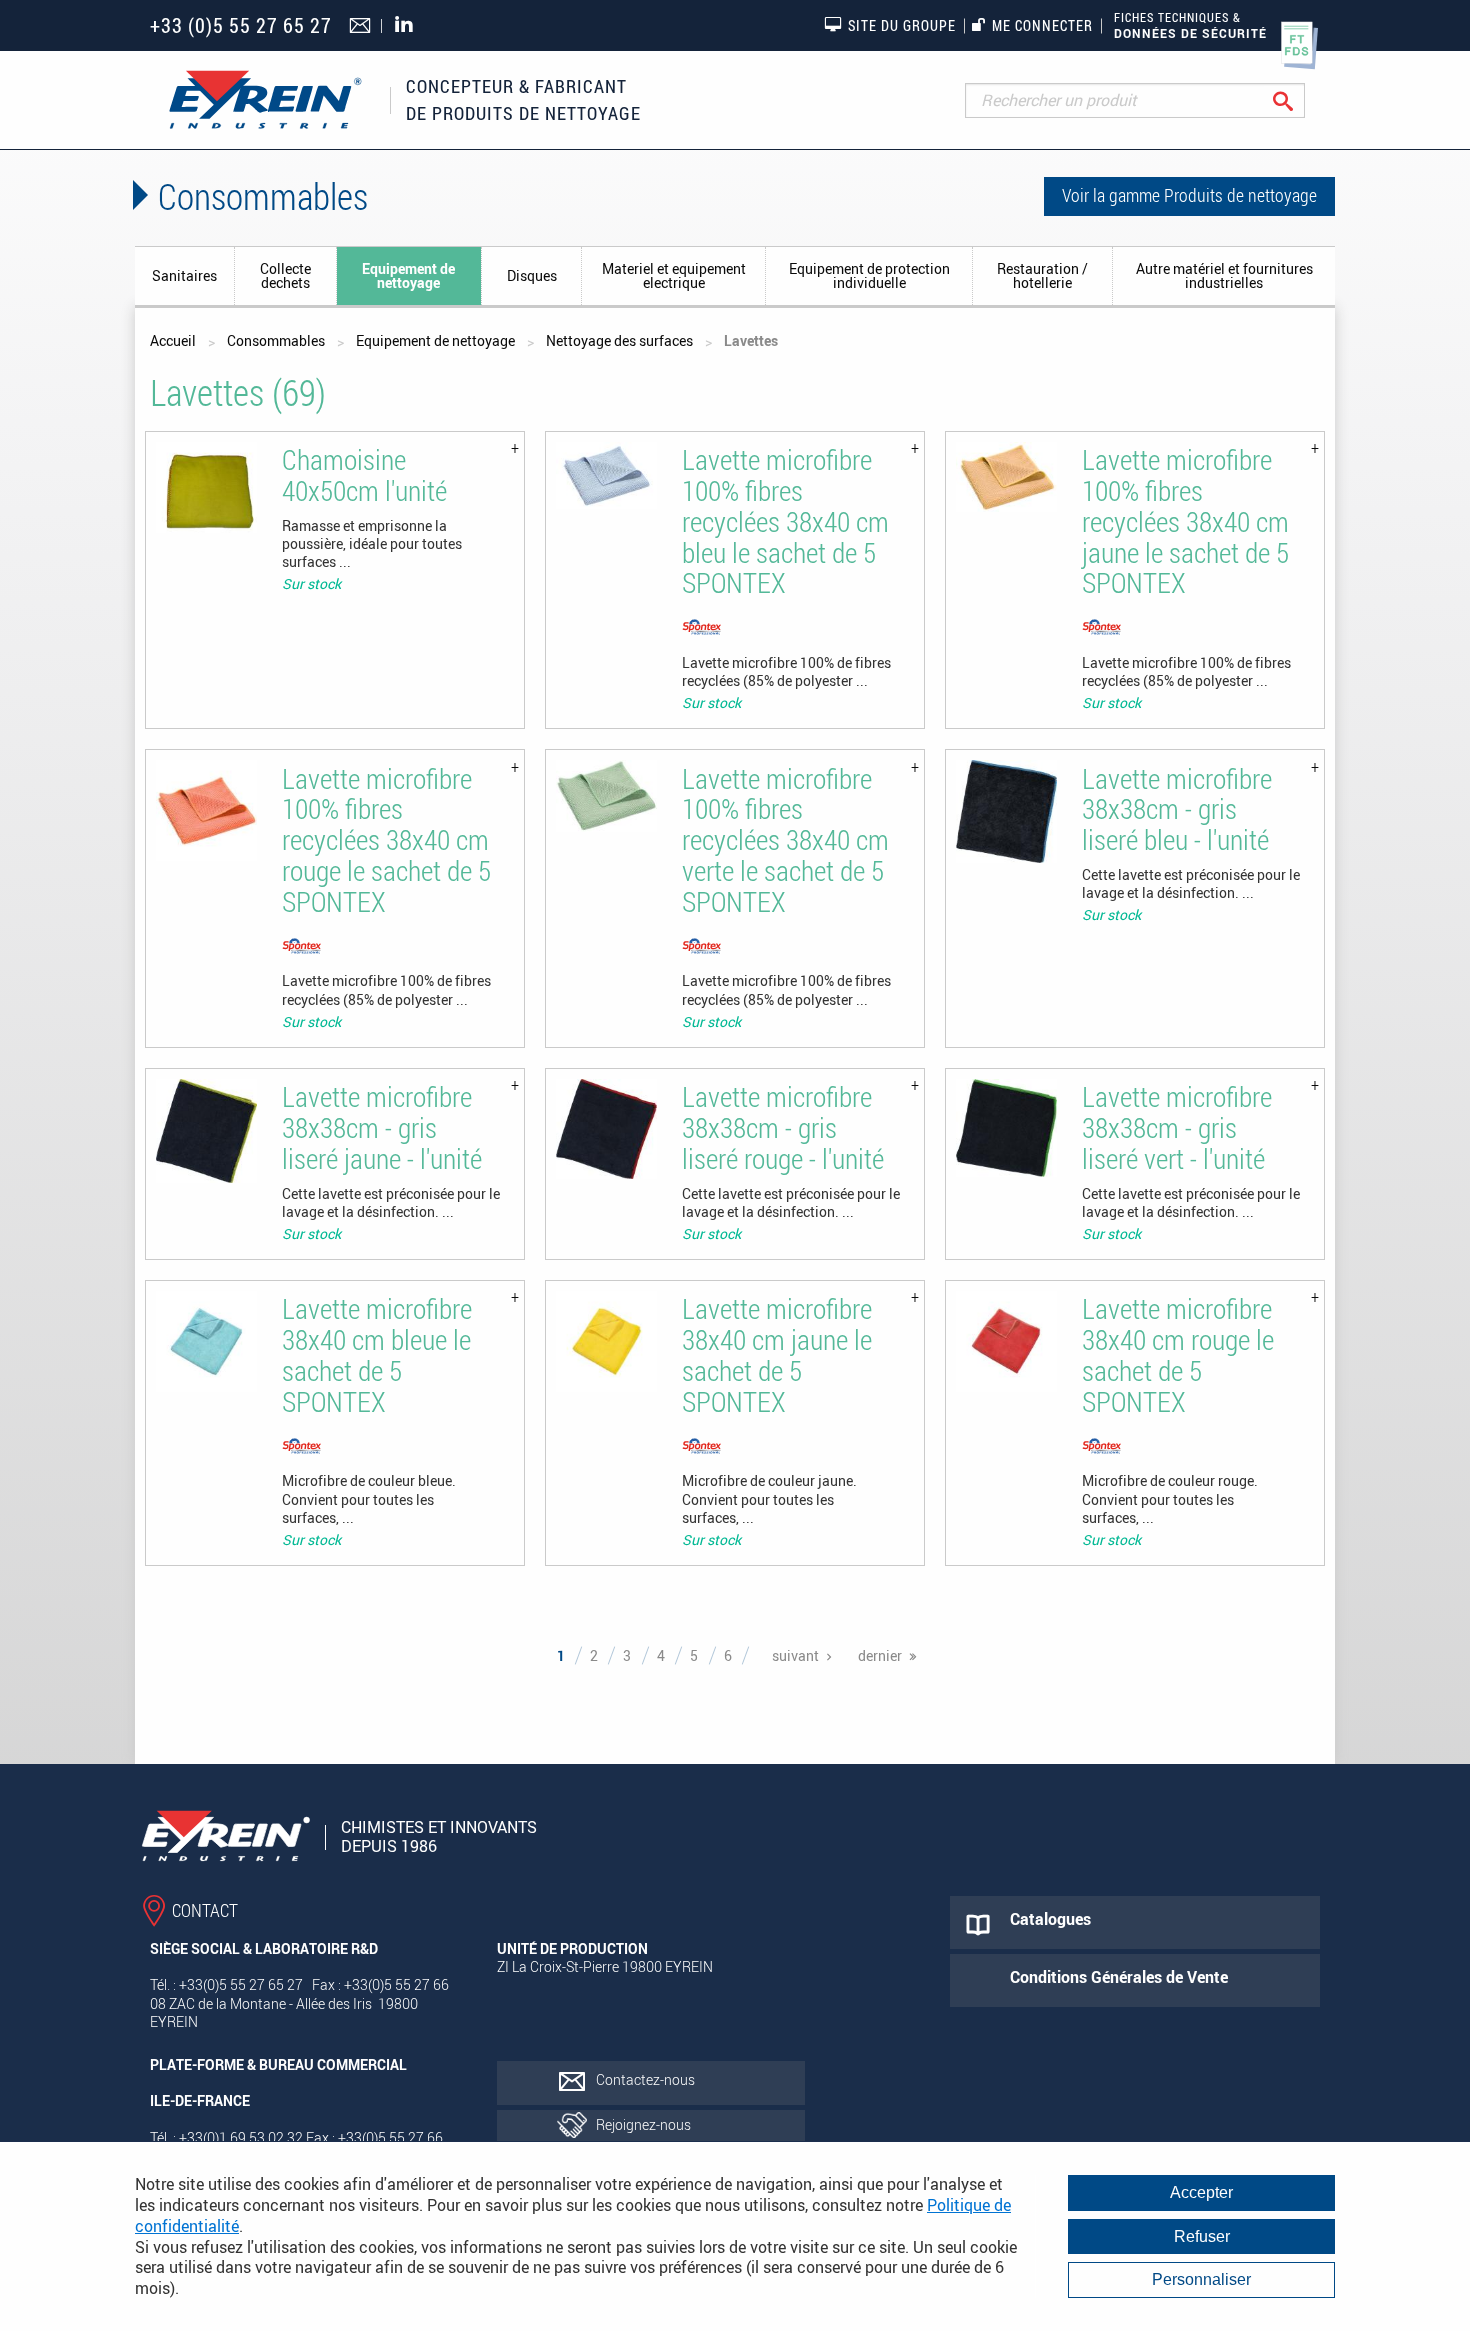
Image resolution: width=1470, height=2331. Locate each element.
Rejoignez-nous (643, 2124)
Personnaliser (1201, 2279)
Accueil (173, 340)
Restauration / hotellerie (1042, 275)
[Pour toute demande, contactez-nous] (362, 27)
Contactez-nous (645, 2079)
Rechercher (1298, 100)
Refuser (1202, 2236)
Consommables (276, 340)
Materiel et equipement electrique (674, 275)
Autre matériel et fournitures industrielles (1224, 275)
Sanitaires (184, 275)
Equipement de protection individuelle (869, 275)
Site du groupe (902, 25)
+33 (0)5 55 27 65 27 (241, 25)
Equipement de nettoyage (408, 275)
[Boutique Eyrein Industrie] (265, 100)
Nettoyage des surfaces (619, 340)
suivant (795, 1655)
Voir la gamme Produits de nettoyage (1189, 195)
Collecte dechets (285, 275)
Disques (532, 275)
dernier (880, 1655)
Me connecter (1042, 25)
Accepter (1201, 2192)
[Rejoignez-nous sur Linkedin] (409, 25)
